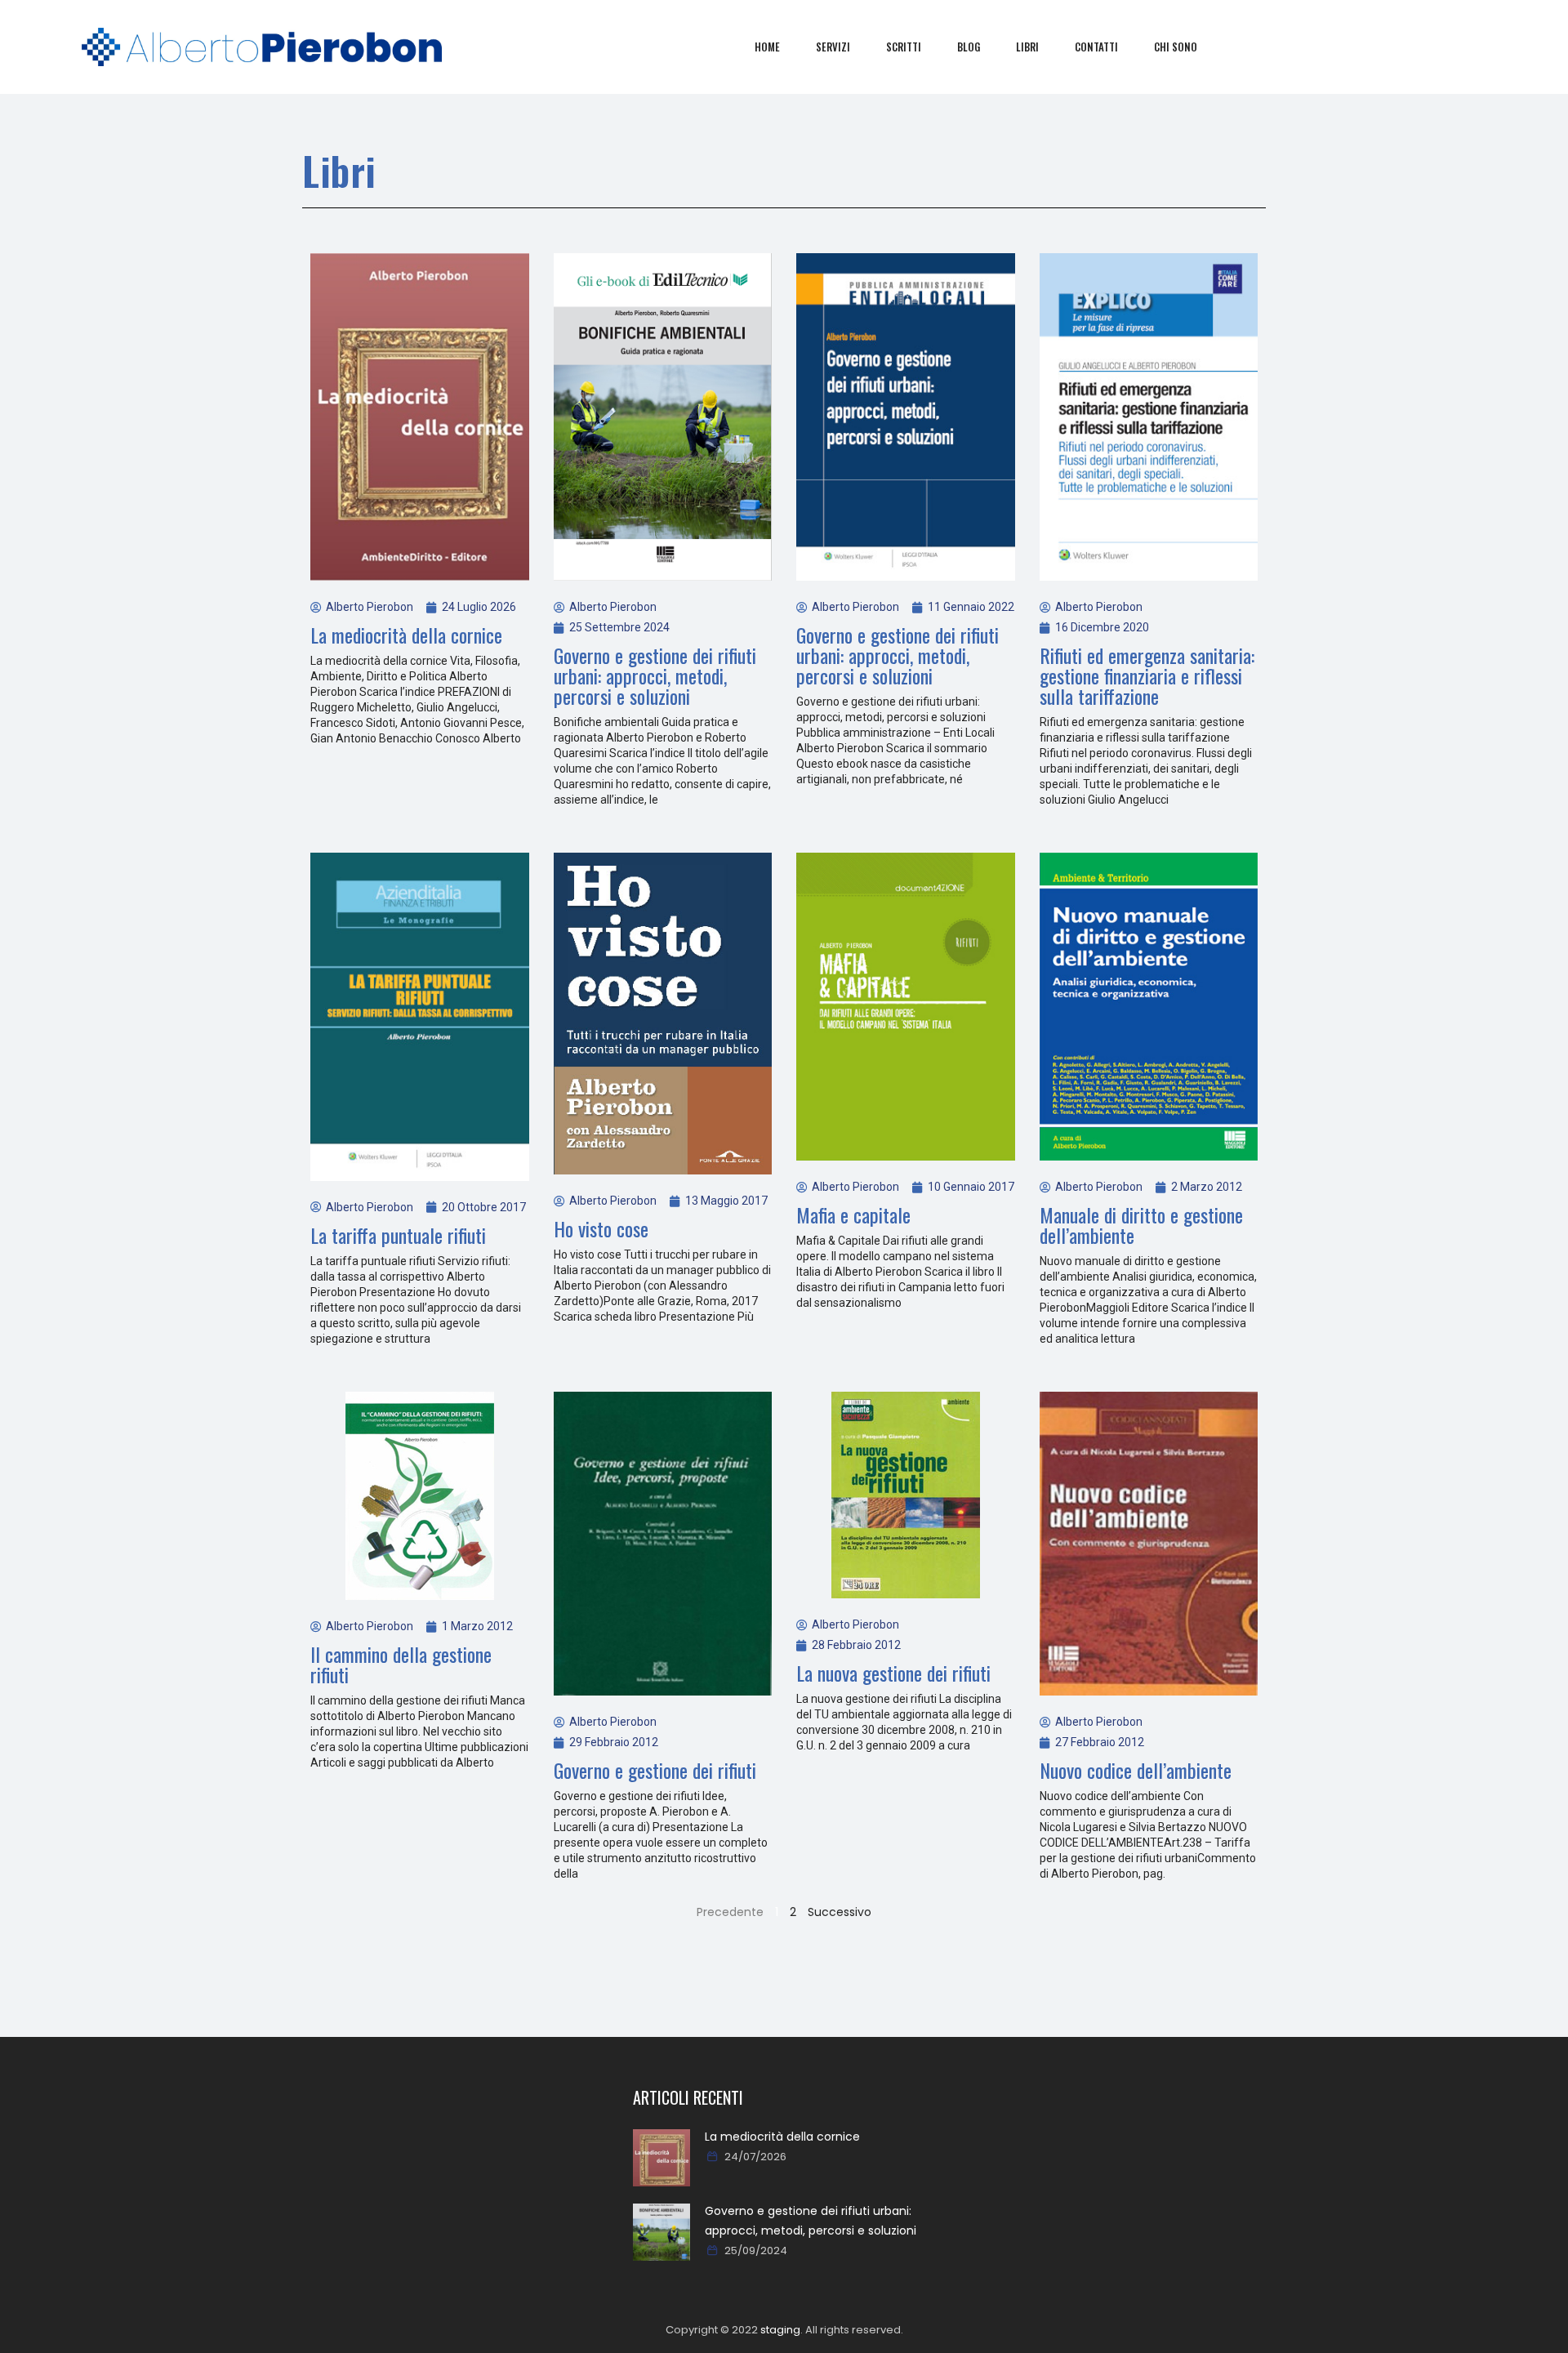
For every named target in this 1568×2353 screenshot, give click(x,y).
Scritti (904, 47)
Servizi (833, 47)
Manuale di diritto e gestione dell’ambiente (1141, 1225)
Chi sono (1176, 47)
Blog (969, 47)
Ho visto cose (601, 1228)
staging (780, 2330)
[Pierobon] (262, 47)
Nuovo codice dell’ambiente (1136, 1770)
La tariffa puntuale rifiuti (398, 1235)
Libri (1027, 47)
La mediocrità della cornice (406, 635)
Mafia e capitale (853, 1214)
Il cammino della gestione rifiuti (401, 1664)
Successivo (840, 1912)
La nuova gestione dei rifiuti (893, 1673)
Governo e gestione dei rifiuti (655, 1770)
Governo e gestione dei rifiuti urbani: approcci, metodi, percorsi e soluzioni (655, 675)
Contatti (1096, 47)
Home (767, 47)
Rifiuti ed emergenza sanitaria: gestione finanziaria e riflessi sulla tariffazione (1147, 675)
